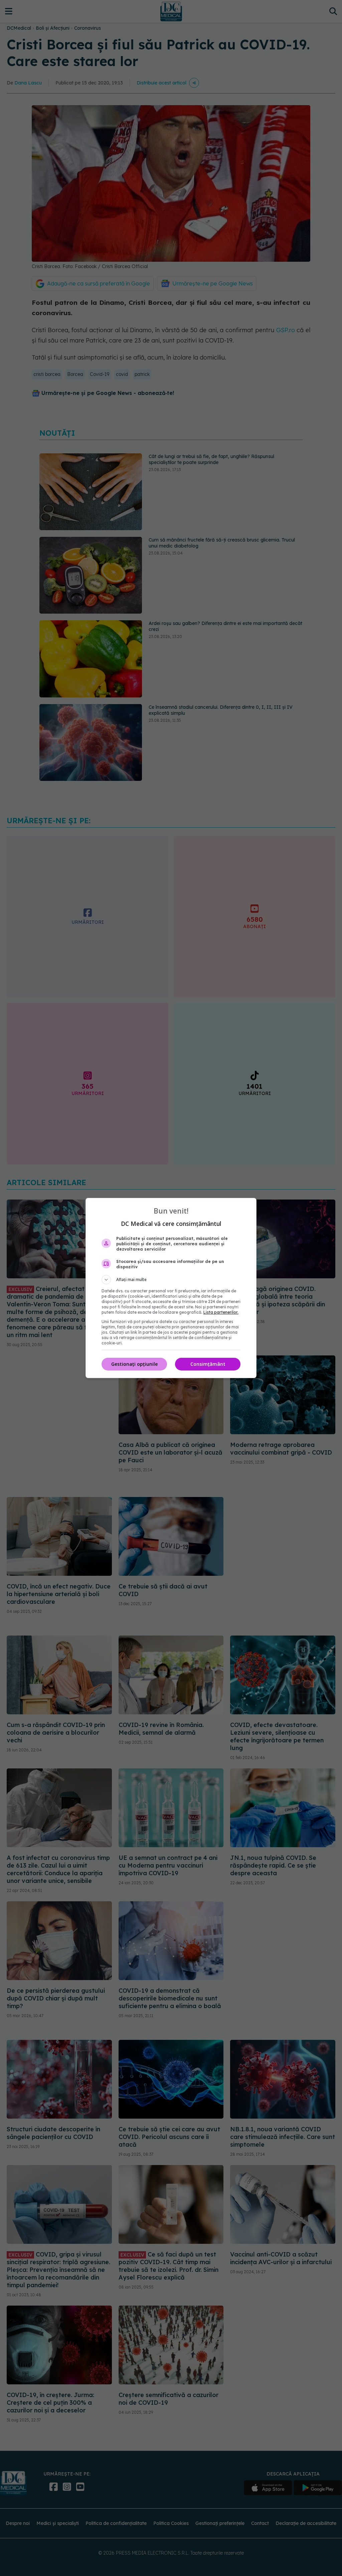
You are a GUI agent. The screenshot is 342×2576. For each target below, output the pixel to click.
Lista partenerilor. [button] (221, 1312)
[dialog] (171, 1288)
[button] (171, 1280)
